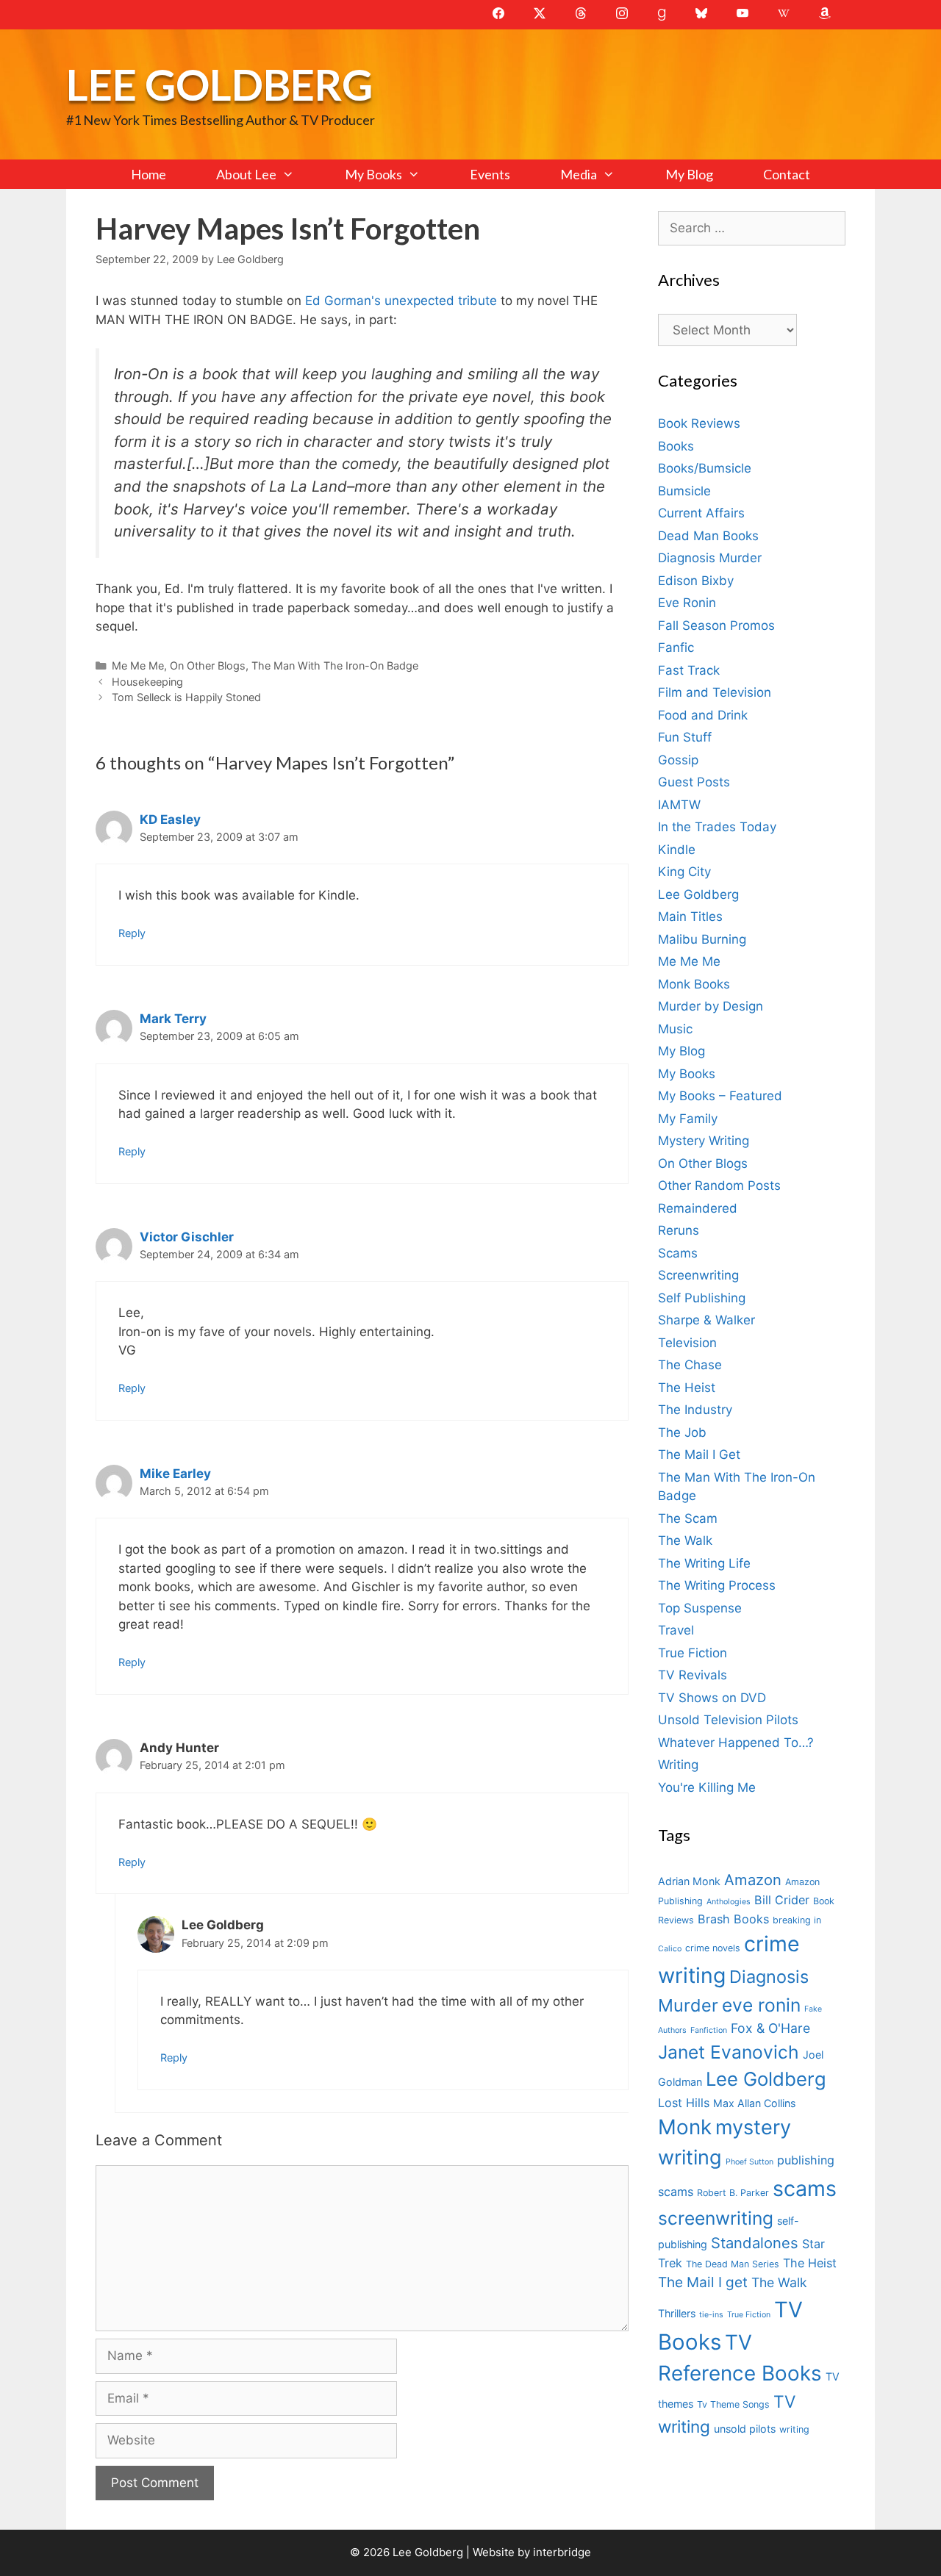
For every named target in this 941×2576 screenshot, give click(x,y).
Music (675, 1029)
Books (676, 446)
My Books (373, 174)
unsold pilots (745, 2429)
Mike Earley (175, 1474)
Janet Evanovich (729, 2052)
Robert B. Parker (733, 2193)
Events (490, 174)
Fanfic (676, 647)
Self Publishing (702, 1298)
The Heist (687, 1388)
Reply (132, 933)
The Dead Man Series (733, 2264)
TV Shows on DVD (712, 1698)
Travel (676, 1630)
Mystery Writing (704, 1141)
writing (794, 2429)
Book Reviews (699, 423)
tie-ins (711, 2315)
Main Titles (690, 916)
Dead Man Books (708, 536)
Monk (685, 2127)
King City (684, 872)
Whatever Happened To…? (736, 1743)
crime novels (713, 1948)
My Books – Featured (720, 1096)
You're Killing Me (707, 1787)
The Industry (695, 1410)
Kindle (677, 850)
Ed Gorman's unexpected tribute (403, 301)
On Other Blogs (208, 665)
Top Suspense (700, 1608)
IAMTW (679, 805)
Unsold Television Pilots (728, 1720)
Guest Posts (694, 782)
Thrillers (677, 2313)
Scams (678, 1253)
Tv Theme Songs (733, 2404)
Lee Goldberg (219, 84)
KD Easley (170, 819)
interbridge (562, 2552)
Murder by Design (711, 1006)
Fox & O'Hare (770, 2028)
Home (149, 174)
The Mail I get (703, 2282)
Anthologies (729, 1902)
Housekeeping (147, 682)
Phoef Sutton (749, 2162)
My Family (688, 1119)
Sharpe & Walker (706, 1320)
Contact (787, 174)
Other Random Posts (719, 1185)
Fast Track (689, 670)
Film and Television (715, 692)
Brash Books (733, 1919)
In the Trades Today (717, 827)
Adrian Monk (689, 1881)
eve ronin (761, 2005)
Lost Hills (684, 2103)
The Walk (685, 1540)
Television (687, 1343)
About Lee (246, 174)
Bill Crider (782, 1900)
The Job (682, 1432)
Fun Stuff (685, 737)
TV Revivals (693, 1675)
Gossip (678, 760)
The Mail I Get (699, 1454)
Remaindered (698, 1208)
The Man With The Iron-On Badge (335, 665)
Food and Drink (703, 715)
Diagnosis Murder (710, 558)
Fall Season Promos (716, 625)
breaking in (797, 1920)
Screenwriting (698, 1275)
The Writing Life (704, 1563)
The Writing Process (717, 1585)
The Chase (690, 1365)
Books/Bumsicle (705, 468)
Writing (678, 1765)
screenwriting (716, 2218)
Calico (670, 1949)
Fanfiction (709, 2030)
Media (579, 174)
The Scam (688, 1518)
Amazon (753, 1880)
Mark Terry (173, 1019)
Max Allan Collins (754, 2103)
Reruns (679, 1230)
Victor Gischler (187, 1237)
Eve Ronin (687, 603)
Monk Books (694, 984)
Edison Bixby (696, 581)
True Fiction (693, 1653)
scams (805, 2188)
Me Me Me (138, 665)
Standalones (755, 2243)
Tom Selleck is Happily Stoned (186, 697)
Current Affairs (701, 513)
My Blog (689, 174)
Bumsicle (684, 491)
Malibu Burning (702, 939)
